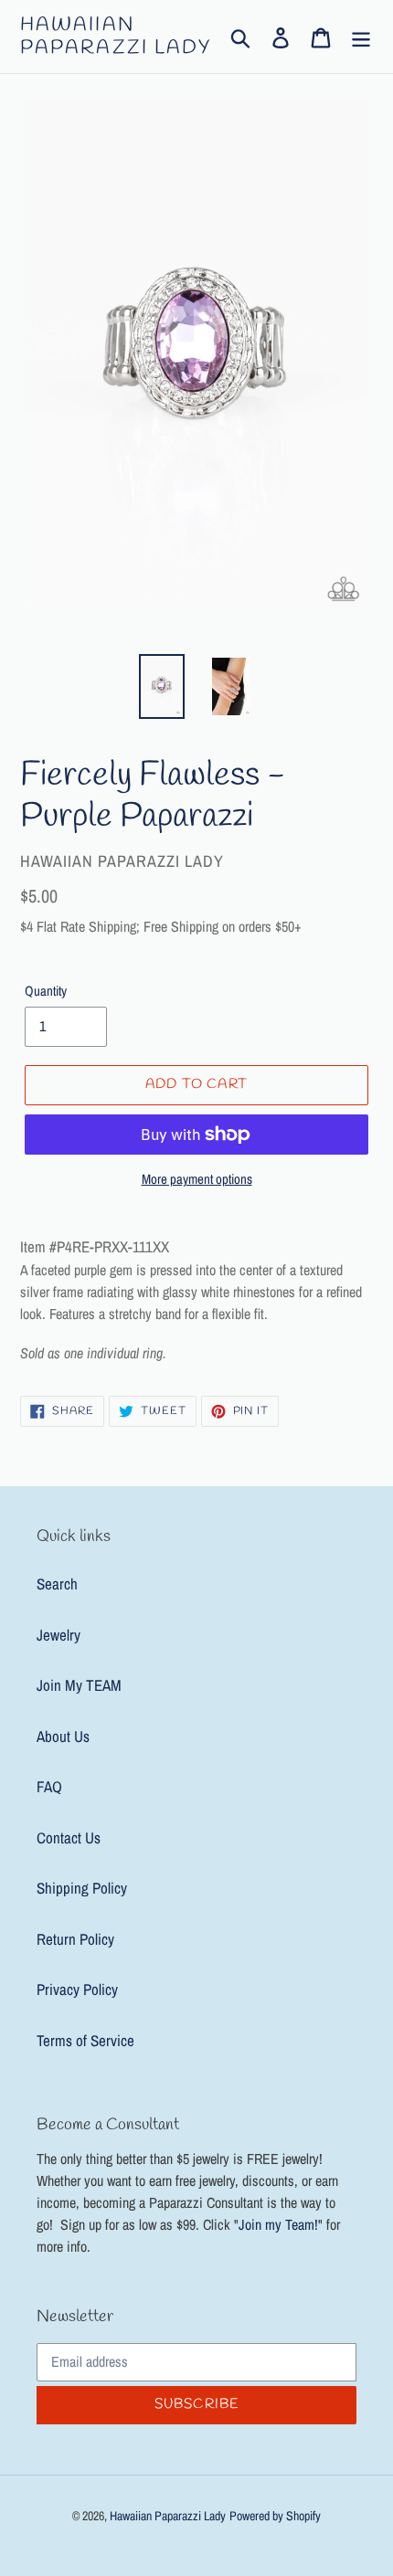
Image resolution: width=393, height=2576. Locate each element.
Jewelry (58, 1635)
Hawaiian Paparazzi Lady (116, 37)
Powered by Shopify (275, 2516)
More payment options (197, 1179)
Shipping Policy (82, 1888)
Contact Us (69, 1837)
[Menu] (361, 37)
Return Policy (75, 1939)
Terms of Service (85, 2040)
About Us (63, 1736)
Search (57, 1584)
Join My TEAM (79, 1685)
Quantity (46, 991)
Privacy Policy (77, 1989)
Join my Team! (278, 2224)
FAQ (49, 1786)
